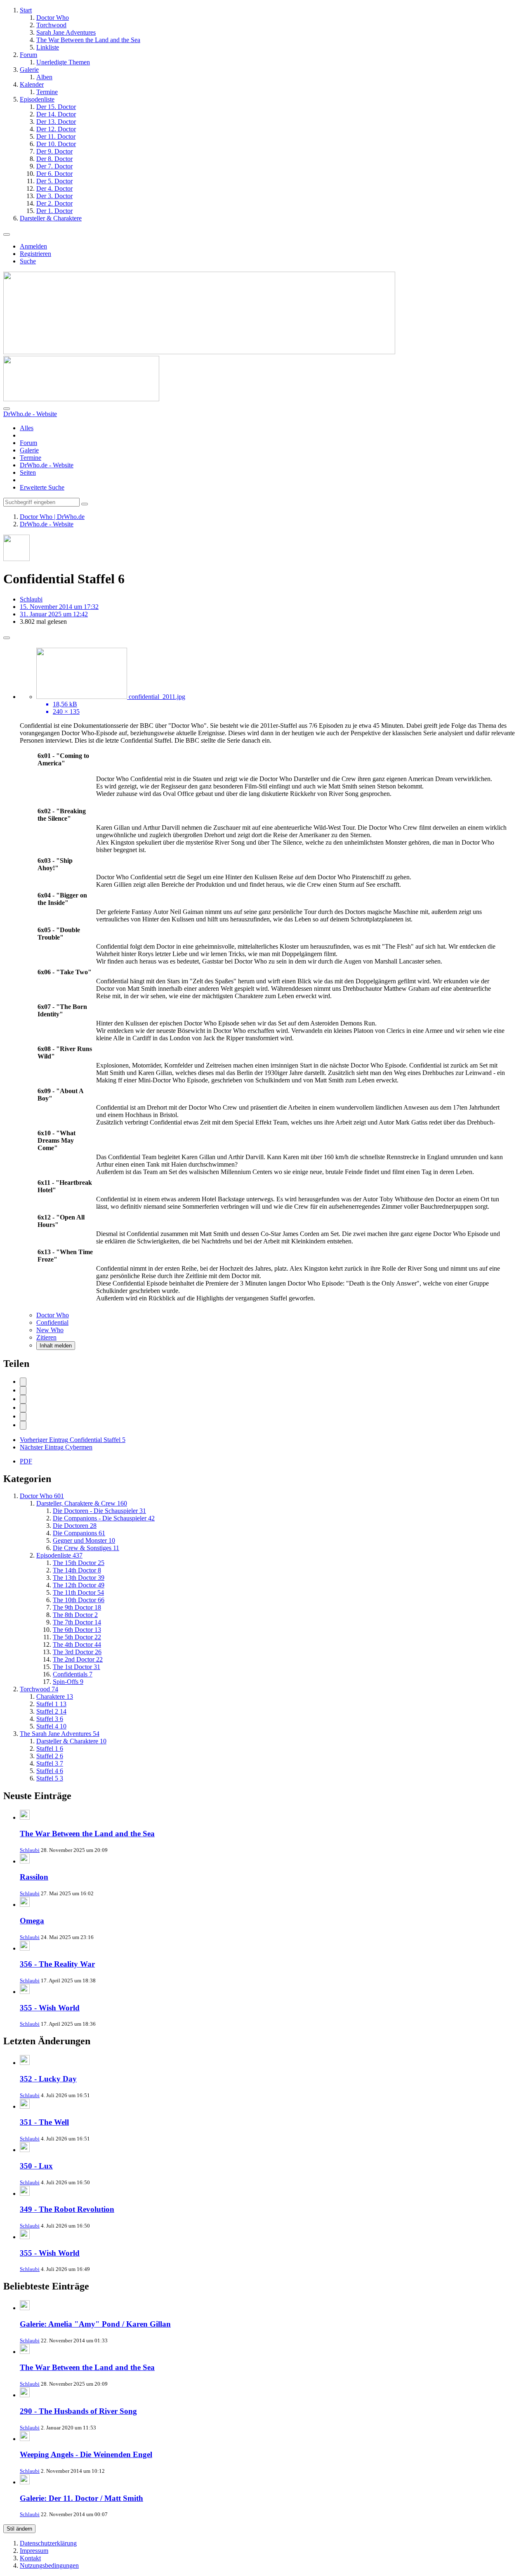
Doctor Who (53, 1315)
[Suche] (7, 409)
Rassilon (34, 1877)
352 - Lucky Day (48, 2079)
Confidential (52, 1322)
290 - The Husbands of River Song (78, 2411)
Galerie (29, 450)
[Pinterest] (23, 1425)
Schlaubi (30, 1850)
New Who (50, 1330)
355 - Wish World (50, 2008)
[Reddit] (23, 1399)
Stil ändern (19, 2529)
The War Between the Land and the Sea (87, 1834)
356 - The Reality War (57, 1964)
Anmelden (33, 246)
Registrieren (35, 254)
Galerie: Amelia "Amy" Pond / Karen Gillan (95, 2324)
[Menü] (7, 234)
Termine (31, 458)
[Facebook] (23, 1382)
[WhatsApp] (23, 1408)
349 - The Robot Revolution (67, 2209)
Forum (28, 443)
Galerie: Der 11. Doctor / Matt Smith (81, 2498)
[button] (23, 1417)
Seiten (28, 472)
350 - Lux (36, 2166)
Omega (32, 1921)
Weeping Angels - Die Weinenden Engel (86, 2454)
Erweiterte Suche (42, 487)
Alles (27, 428)
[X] (23, 1391)
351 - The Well (44, 2122)
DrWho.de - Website (47, 465)
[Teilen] (7, 638)
